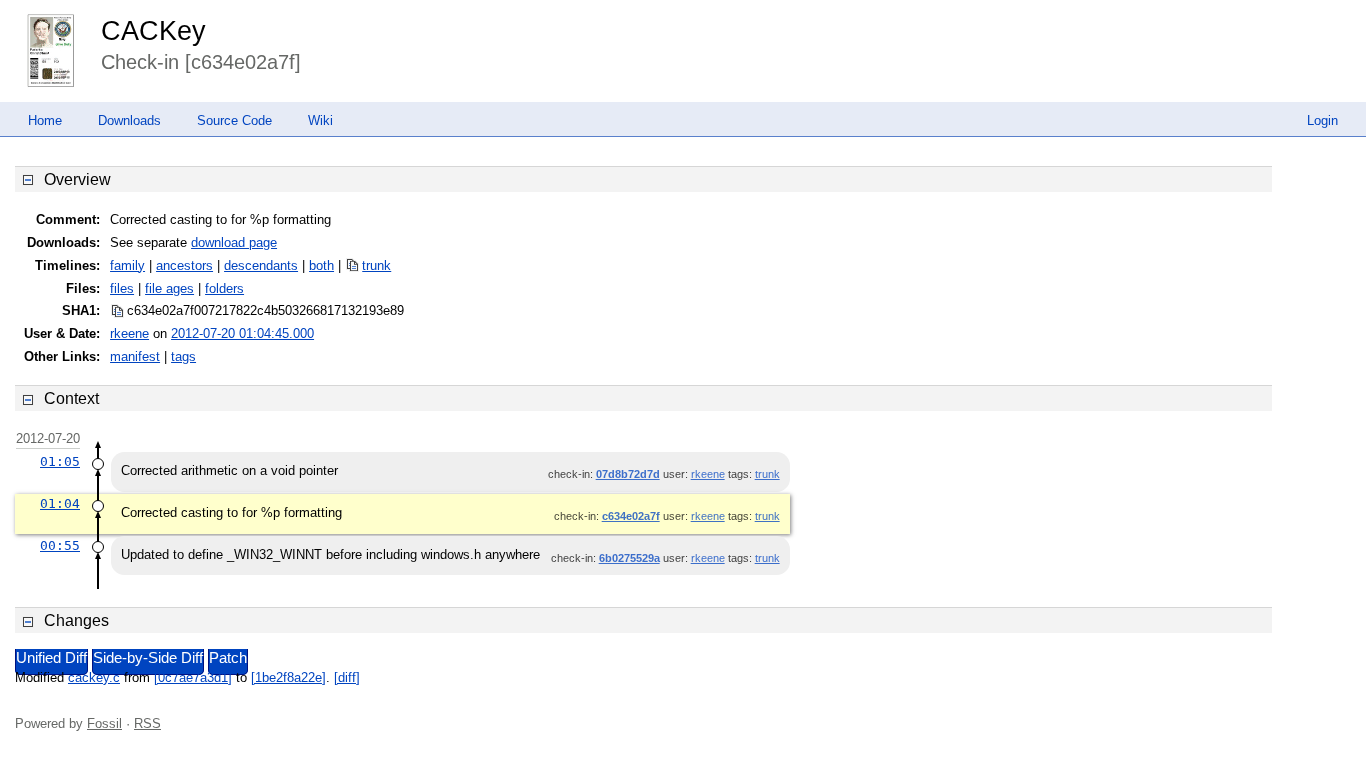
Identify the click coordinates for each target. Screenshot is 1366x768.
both (321, 265)
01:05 (60, 461)
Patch (228, 658)
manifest (135, 356)
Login (1322, 120)
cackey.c (94, 677)
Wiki (320, 120)
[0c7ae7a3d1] (193, 677)
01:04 (60, 503)
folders (224, 288)
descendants (261, 265)
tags (183, 356)
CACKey (153, 31)
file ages (169, 288)
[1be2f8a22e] (288, 677)
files (122, 288)
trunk (376, 265)
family (127, 265)
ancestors (184, 265)
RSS (147, 723)
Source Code (234, 120)
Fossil (104, 723)
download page (234, 242)
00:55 (60, 545)
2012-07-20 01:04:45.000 (242, 333)
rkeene (129, 333)
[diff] (347, 677)
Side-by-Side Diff (148, 658)
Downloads (129, 120)
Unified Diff (51, 658)
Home (45, 120)
